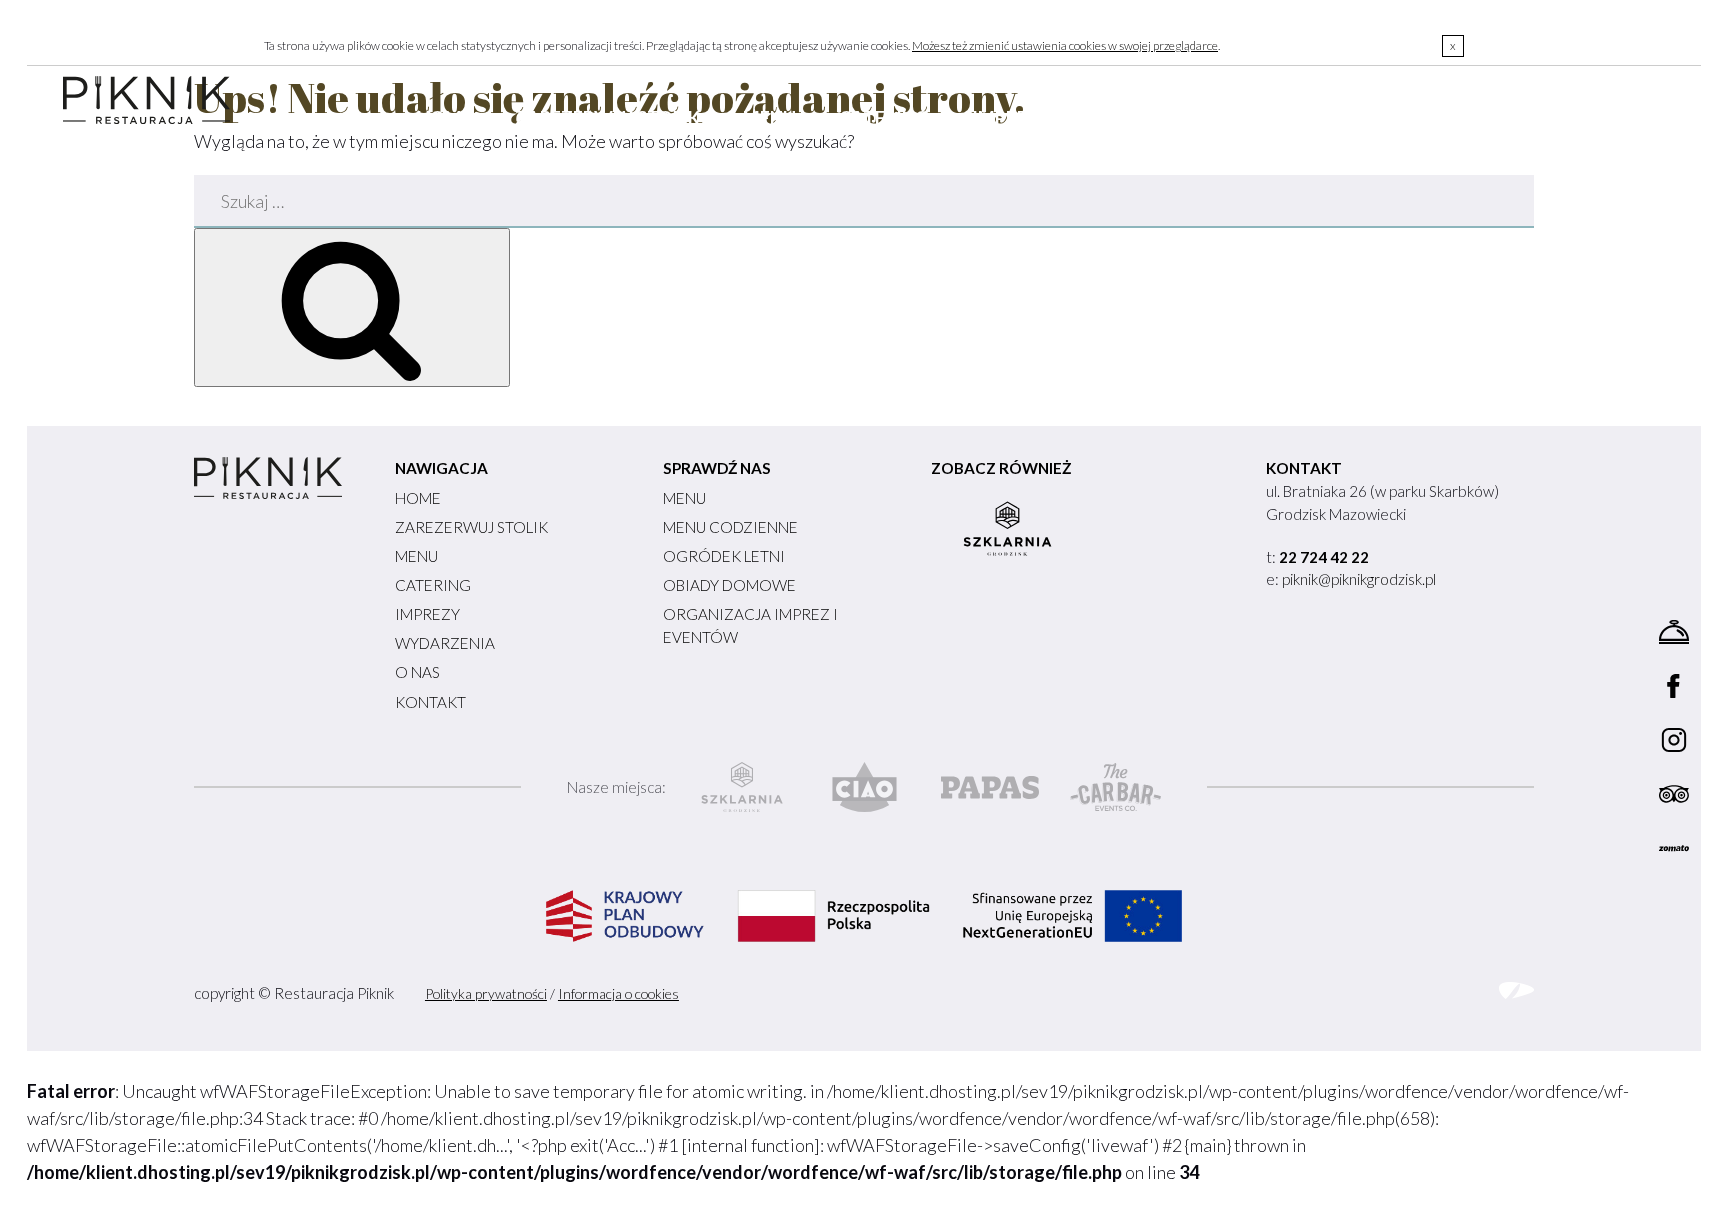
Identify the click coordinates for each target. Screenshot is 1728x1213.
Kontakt (1400, 118)
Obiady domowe (729, 585)
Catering (883, 118)
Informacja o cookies (618, 993)
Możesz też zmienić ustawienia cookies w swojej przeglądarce (1065, 45)
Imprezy (1011, 118)
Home (444, 118)
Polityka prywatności (486, 993)
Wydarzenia (1155, 118)
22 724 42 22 (1324, 557)
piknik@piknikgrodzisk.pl (1359, 579)
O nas (1286, 118)
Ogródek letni (724, 556)
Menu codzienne (730, 527)
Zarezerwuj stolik (607, 118)
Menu (769, 118)
